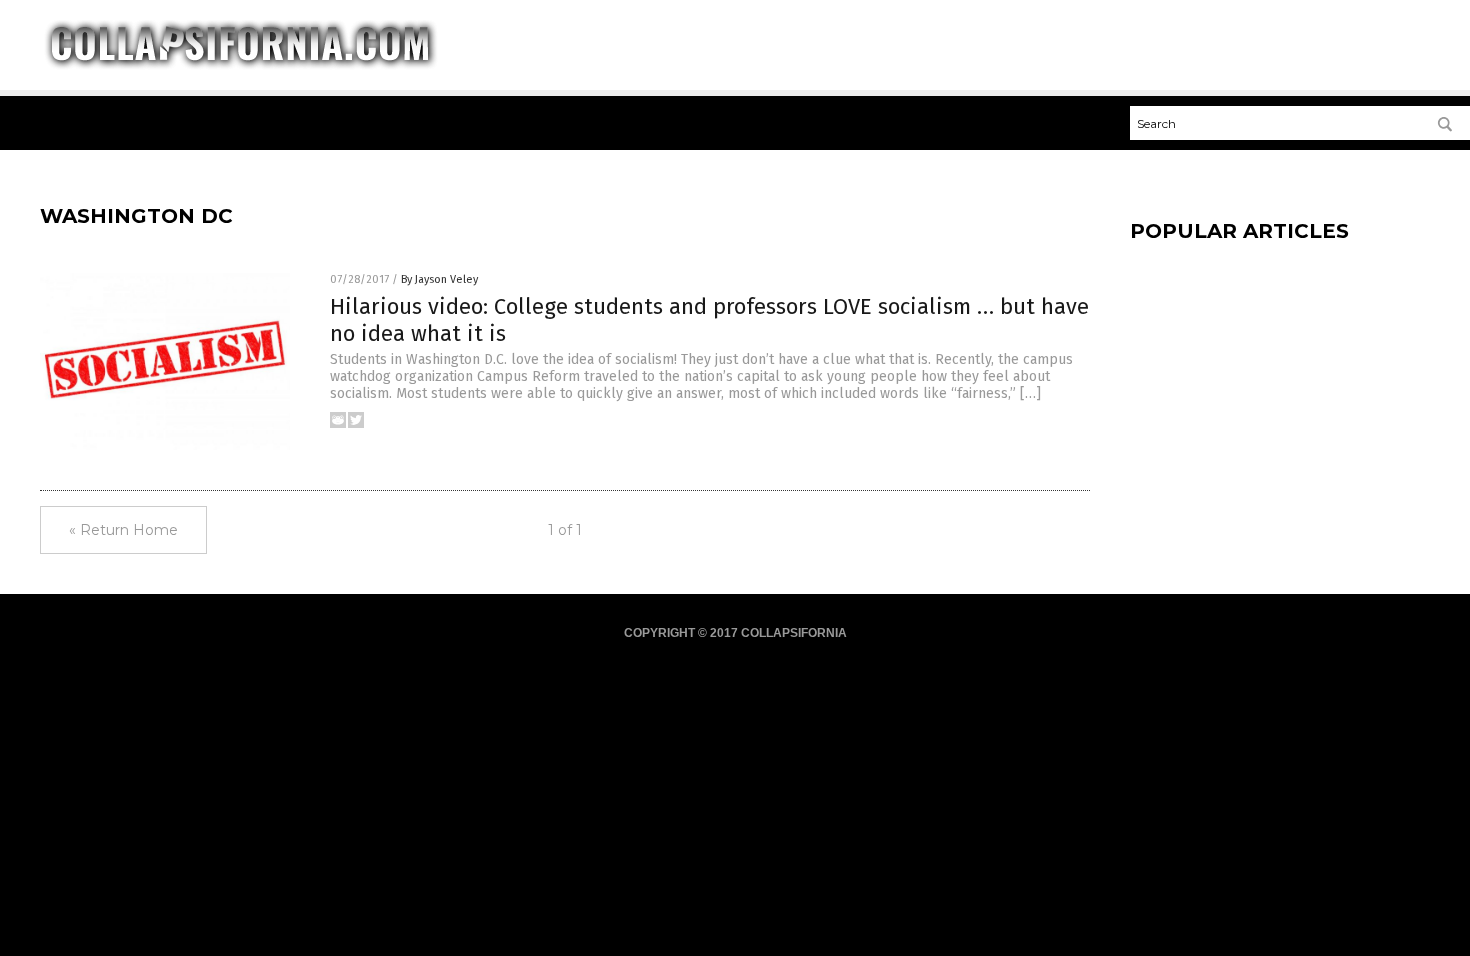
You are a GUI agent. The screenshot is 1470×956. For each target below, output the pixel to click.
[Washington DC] (240, 66)
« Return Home (123, 530)
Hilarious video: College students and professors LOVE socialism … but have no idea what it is (709, 319)
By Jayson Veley (439, 279)
